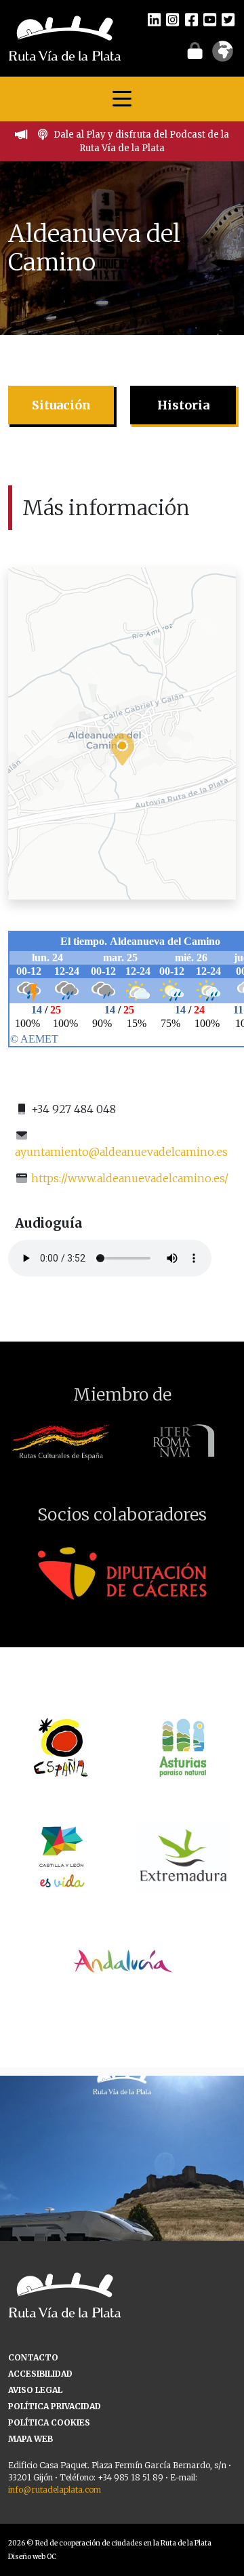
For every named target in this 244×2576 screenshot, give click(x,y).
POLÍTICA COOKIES (49, 2422)
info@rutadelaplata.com (55, 2490)
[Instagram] (172, 19)
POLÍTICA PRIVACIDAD (55, 2406)
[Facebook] (191, 19)
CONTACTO (33, 2357)
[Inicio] (65, 37)
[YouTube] (210, 19)
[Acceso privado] (195, 50)
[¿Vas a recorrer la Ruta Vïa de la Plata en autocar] (122, 2198)
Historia (183, 405)
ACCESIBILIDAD (40, 2374)
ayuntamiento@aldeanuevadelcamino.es (121, 1152)
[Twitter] (228, 19)
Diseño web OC (32, 2557)
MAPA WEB (30, 2439)
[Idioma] (223, 56)
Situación (61, 405)
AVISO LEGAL (35, 2390)
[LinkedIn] (154, 19)
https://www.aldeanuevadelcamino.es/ (130, 1178)
